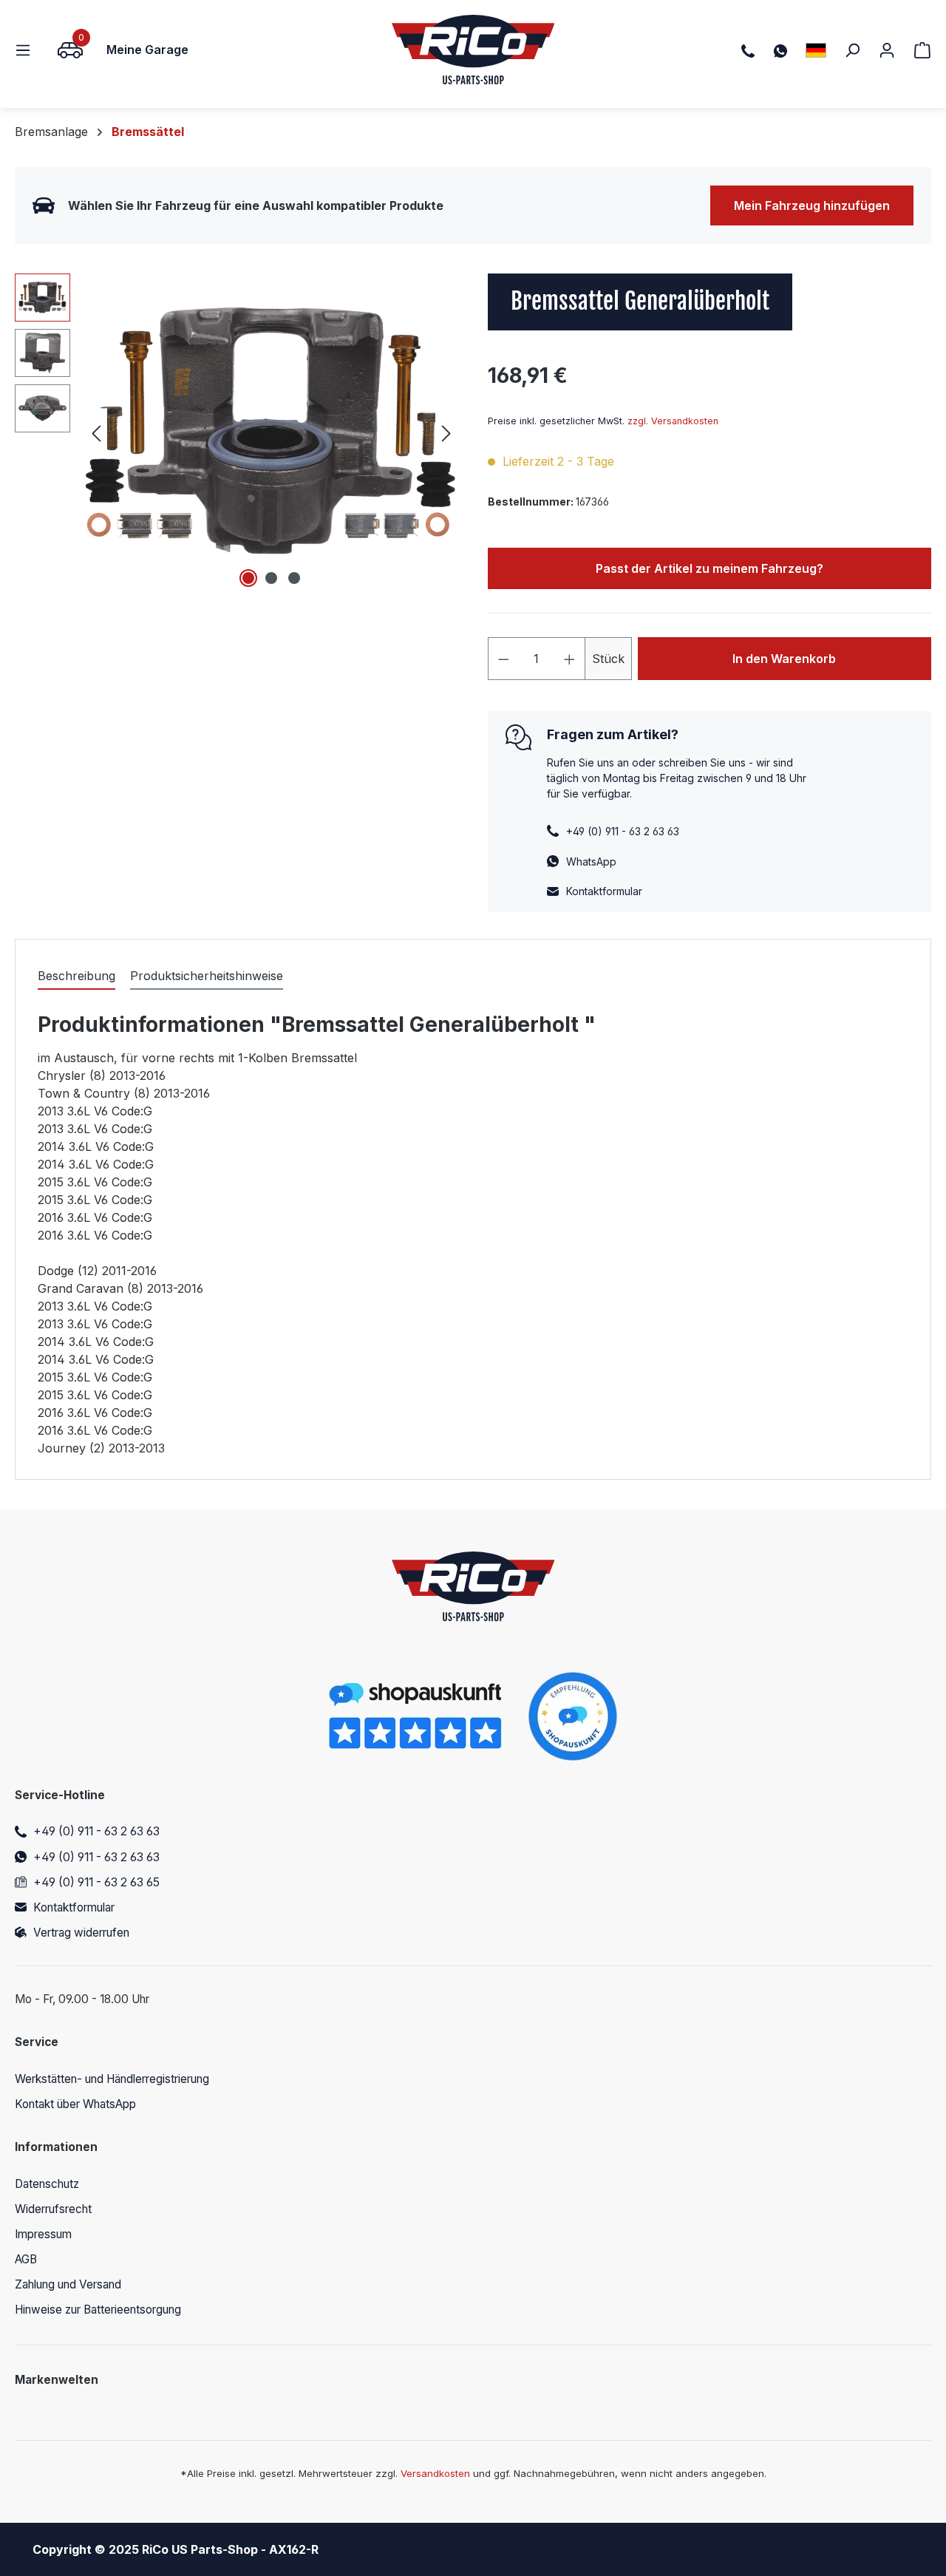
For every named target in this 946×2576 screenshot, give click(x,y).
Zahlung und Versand (68, 2284)
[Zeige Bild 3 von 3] (294, 578)
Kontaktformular (604, 891)
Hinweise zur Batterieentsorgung (98, 2310)
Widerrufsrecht (53, 2209)
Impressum (43, 2234)
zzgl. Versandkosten (673, 421)
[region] (236, 432)
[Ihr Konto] (887, 50)
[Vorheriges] (96, 433)
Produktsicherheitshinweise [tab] (207, 976)
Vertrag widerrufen (81, 1933)
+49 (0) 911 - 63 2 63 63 (96, 1831)
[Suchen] (852, 50)
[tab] (76, 976)
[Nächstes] (446, 433)
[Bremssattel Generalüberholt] (271, 432)
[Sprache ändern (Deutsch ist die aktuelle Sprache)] (816, 50)
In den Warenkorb (784, 659)
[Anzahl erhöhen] (570, 659)
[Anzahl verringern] (503, 659)
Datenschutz (47, 2184)
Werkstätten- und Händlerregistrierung (112, 2079)
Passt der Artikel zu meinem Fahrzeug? (709, 568)
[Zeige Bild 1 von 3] (248, 578)
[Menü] (27, 50)
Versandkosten (435, 2473)
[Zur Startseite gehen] (473, 50)
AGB (26, 2259)
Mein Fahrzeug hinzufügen (812, 205)
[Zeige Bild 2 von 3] (271, 578)
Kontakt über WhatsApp (75, 2104)
